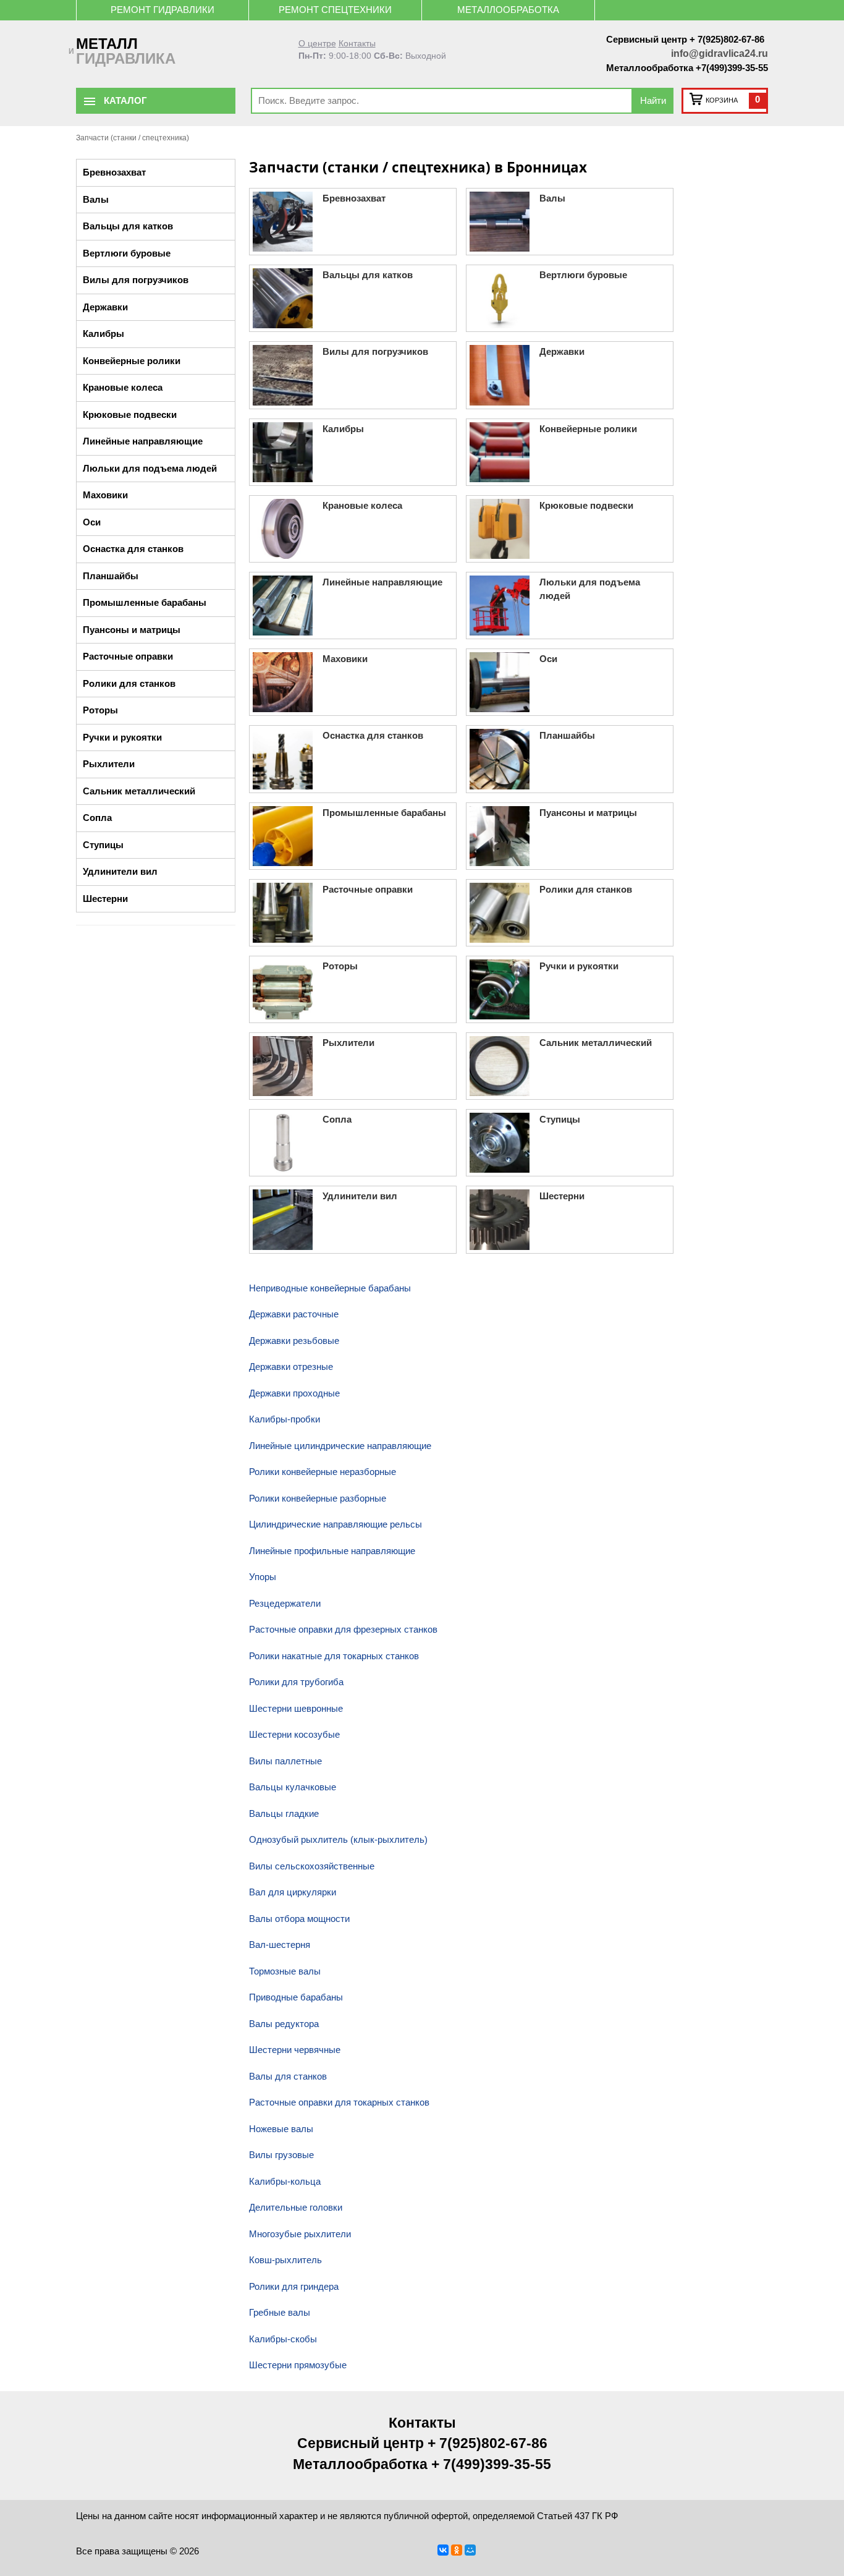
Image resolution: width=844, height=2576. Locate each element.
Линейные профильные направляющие (332, 1551)
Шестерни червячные (295, 2050)
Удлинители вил (120, 871)
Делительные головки (296, 2207)
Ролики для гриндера (294, 2286)
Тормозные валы (285, 1971)
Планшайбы (111, 576)
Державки (105, 307)
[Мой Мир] (470, 2550)
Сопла (97, 818)
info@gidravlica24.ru (720, 53)
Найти (653, 100)
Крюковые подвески (130, 414)
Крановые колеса (123, 387)
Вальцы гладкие (284, 1813)
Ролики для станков (129, 683)
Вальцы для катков (128, 226)
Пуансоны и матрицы (132, 630)
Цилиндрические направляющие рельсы (335, 1524)
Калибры (103, 334)
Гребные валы (280, 2312)
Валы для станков (288, 2076)
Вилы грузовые (281, 2155)
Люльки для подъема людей (150, 468)
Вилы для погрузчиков (136, 280)
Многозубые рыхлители (300, 2234)
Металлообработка (508, 10)
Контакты (357, 44)
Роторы (100, 710)
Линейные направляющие (143, 441)
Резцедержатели (285, 1603)
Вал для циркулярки (293, 1892)
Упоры (263, 1577)
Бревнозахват (114, 172)
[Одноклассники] (457, 2550)
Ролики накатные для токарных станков (334, 1656)
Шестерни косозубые (294, 1734)
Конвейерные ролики (132, 361)
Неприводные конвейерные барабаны (330, 1288)
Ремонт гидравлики (162, 10)
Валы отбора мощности (299, 1919)
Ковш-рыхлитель (285, 2260)
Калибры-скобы (283, 2339)
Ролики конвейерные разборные (318, 1498)
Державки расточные (294, 1314)
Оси (92, 522)
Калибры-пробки (285, 1419)
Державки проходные (294, 1393)
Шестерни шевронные (296, 1708)
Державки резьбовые (294, 1341)
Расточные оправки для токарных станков (339, 2102)
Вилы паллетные (285, 1761)
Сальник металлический (139, 791)
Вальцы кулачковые (293, 1787)
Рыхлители (109, 764)
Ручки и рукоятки (122, 737)
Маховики (105, 495)
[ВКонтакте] (443, 2550)
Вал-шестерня (280, 1945)
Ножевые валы (281, 2129)
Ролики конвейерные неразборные (323, 1472)
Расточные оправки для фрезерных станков (343, 1629)
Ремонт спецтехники (335, 10)
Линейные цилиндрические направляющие (340, 1446)
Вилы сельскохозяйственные (312, 1866)
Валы (96, 199)
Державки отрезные (291, 1367)
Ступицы (103, 845)
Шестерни (105, 899)
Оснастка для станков (133, 549)
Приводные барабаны (296, 1997)
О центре (317, 44)
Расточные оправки (128, 656)
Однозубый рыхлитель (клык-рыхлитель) (338, 1839)
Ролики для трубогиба (296, 1682)
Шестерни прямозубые (298, 2365)
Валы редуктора (284, 2024)
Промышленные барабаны (145, 602)
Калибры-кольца (285, 2181)
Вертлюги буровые (127, 253)
